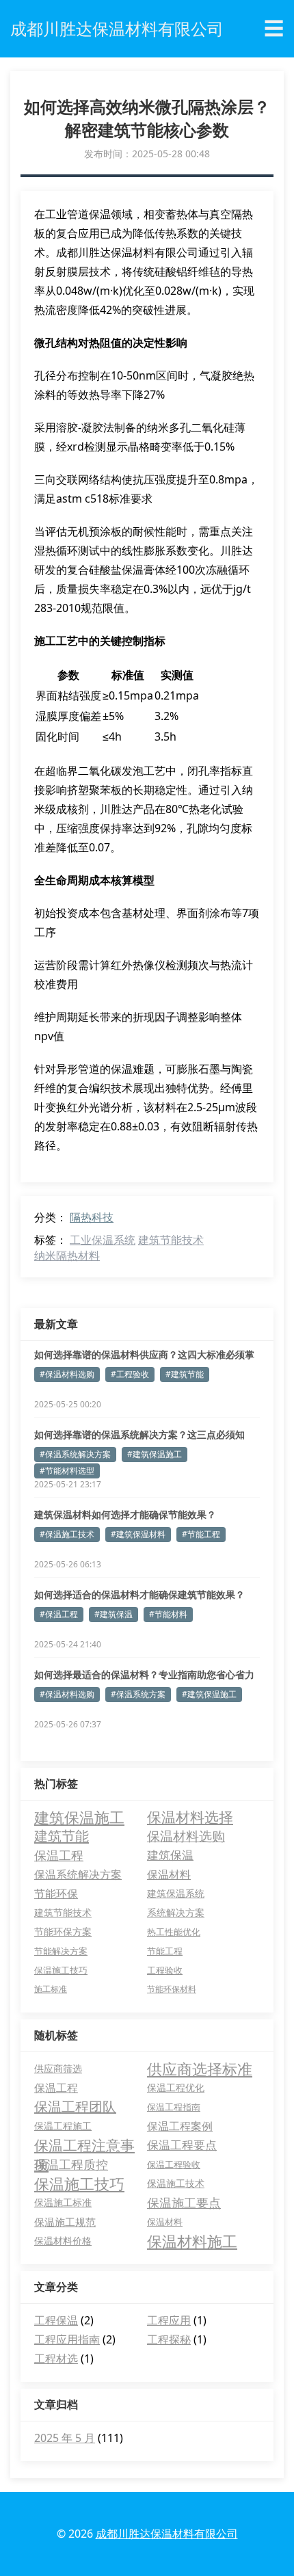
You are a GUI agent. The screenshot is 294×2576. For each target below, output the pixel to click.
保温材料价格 (63, 2241)
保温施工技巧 (61, 1970)
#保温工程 (59, 1614)
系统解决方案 (176, 1912)
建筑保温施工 (79, 1817)
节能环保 (56, 1894)
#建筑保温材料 (138, 1534)
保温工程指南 (174, 2107)
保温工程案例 (180, 2126)
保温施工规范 (65, 2222)
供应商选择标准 (200, 2069)
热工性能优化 (174, 1932)
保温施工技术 (176, 2183)
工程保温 (56, 2320)
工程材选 (56, 2359)
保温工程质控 (71, 2164)
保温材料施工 (192, 2241)
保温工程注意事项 (84, 2145)
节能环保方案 (63, 1931)
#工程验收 (130, 1374)
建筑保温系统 (176, 1893)
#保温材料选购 (67, 1374)
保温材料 (169, 1874)
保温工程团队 (75, 2107)
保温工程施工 (63, 2126)
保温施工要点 (184, 2203)
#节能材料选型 (67, 1471)
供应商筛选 (58, 2068)
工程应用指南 (67, 2339)
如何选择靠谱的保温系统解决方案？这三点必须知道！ (139, 1435)
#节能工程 (201, 1534)
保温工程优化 (176, 2087)
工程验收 (165, 1970)
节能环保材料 (172, 1989)
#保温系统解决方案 (75, 1454)
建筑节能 (62, 1836)
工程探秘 (169, 2339)
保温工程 (59, 1855)
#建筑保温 (113, 1614)
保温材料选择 (190, 1817)
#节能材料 (168, 1614)
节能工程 (165, 1951)
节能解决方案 (61, 1951)
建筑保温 (170, 1855)
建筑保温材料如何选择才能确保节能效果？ (125, 1514)
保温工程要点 (182, 2145)
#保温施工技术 (67, 1534)
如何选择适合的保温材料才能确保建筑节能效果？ (139, 1594)
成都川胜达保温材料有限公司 (167, 2534)
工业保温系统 (103, 1240)
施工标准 (51, 1989)
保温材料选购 (186, 1836)
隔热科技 (92, 1217)
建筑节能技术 (171, 1240)
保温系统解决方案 (78, 1874)
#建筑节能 (185, 1374)
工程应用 (169, 2320)
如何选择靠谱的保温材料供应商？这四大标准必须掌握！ (144, 1355)
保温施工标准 (63, 2202)
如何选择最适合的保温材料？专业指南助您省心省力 (144, 1674)
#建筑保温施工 (155, 1454)
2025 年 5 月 (65, 2438)
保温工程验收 (174, 2164)
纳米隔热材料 (67, 1256)
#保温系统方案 (138, 1694)
